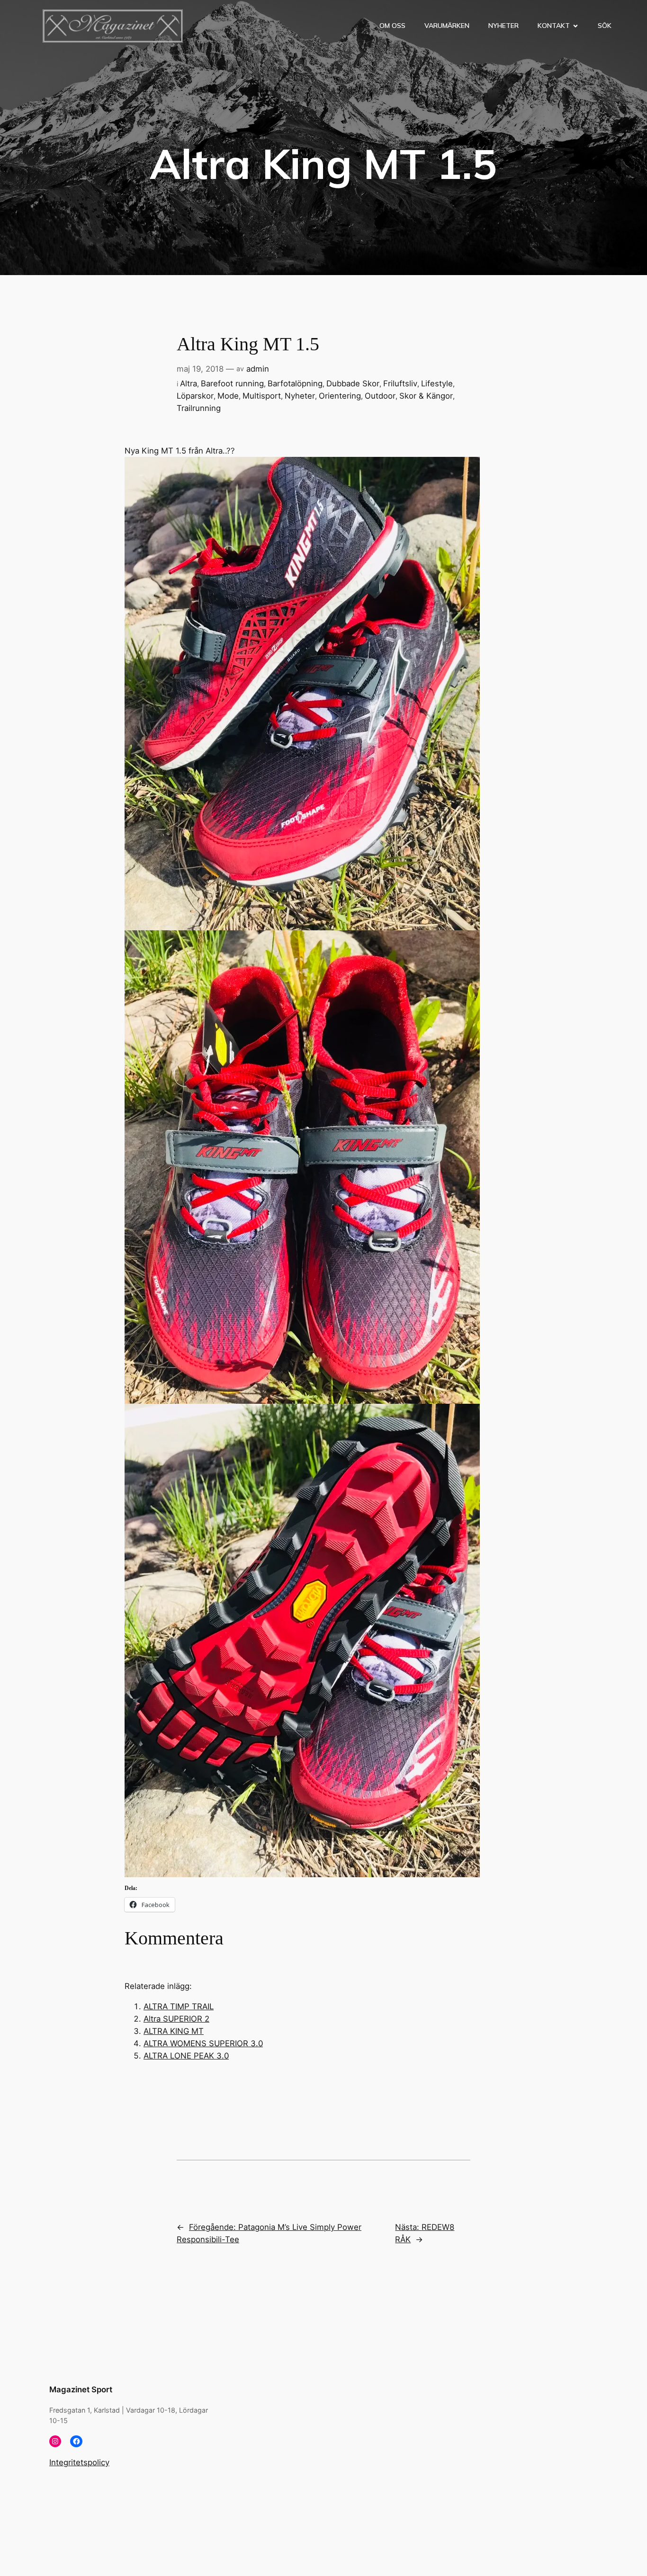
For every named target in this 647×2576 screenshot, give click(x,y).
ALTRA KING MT (174, 2031)
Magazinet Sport (81, 2389)
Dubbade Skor (353, 383)
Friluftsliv (400, 383)
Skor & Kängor (426, 396)
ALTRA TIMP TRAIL (179, 2006)
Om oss (392, 26)
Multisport (262, 396)
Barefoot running (232, 383)
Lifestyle (437, 383)
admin (258, 369)
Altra (189, 383)
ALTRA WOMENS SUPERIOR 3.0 (203, 2043)
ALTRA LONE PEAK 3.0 (186, 2056)
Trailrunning (199, 408)
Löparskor (195, 396)
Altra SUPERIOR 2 (176, 2019)
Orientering (340, 396)
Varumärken (447, 26)
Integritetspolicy (79, 2462)
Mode (228, 396)
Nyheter (503, 26)
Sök (605, 26)
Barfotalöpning (295, 383)
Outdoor (380, 396)
